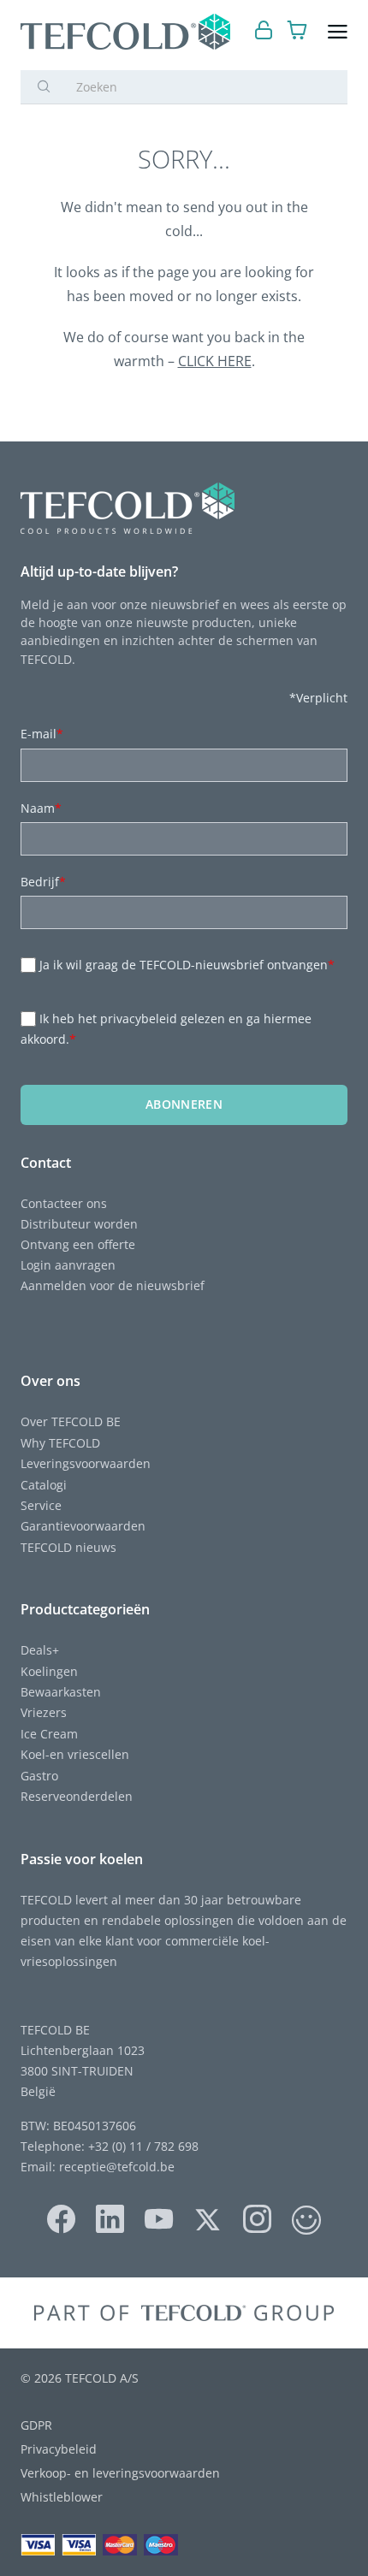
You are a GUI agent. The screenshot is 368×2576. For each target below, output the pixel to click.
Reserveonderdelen (77, 1796)
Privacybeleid (59, 2449)
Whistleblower (62, 2497)
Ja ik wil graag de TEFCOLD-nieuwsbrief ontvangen (187, 965)
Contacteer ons (64, 1203)
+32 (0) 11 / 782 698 (143, 2146)
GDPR (36, 2425)
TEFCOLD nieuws (68, 1547)
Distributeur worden (79, 1224)
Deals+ (40, 1650)
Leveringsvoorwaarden (86, 1463)
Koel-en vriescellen (75, 1754)
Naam (41, 808)
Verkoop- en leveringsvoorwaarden (120, 2473)
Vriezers (44, 1712)
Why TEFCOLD (60, 1443)
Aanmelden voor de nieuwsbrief (113, 1285)
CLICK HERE (215, 361)
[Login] (264, 32)
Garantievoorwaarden (83, 1526)
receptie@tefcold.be (117, 2167)
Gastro (39, 1776)
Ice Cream (49, 1734)
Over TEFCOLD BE (71, 1421)
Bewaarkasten (61, 1692)
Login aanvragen (68, 1265)
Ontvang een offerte (78, 1244)
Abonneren (184, 1104)
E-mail (42, 734)
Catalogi (44, 1485)
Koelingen (49, 1671)
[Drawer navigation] (338, 32)
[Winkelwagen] (297, 32)
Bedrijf (43, 882)
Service (41, 1505)
